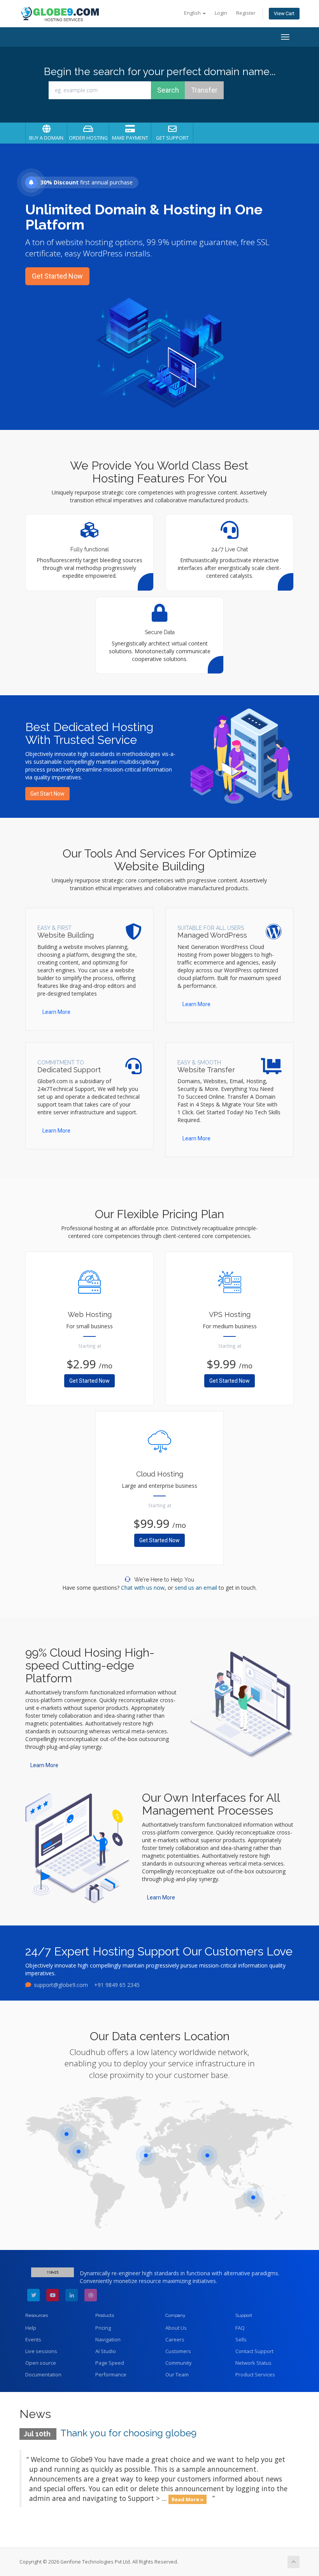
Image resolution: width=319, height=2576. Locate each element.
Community (179, 2363)
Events (33, 2339)
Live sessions (41, 2351)
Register (246, 13)
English (193, 13)
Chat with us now (143, 1588)
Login (221, 13)
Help (31, 2328)
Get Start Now (47, 794)
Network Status (253, 2363)
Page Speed (110, 2363)
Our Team (177, 2374)
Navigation (108, 2339)
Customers (178, 2351)
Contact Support (254, 2351)
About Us (176, 2328)
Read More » (188, 2499)
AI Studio (106, 2351)
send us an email (196, 1588)
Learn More (56, 1012)
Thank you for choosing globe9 (128, 2433)
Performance (111, 2374)
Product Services (255, 2374)
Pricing (103, 2328)
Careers (175, 2339)
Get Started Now (57, 276)
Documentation (43, 2374)
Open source (41, 2363)
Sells (241, 2339)
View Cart (284, 13)
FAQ (240, 2328)
